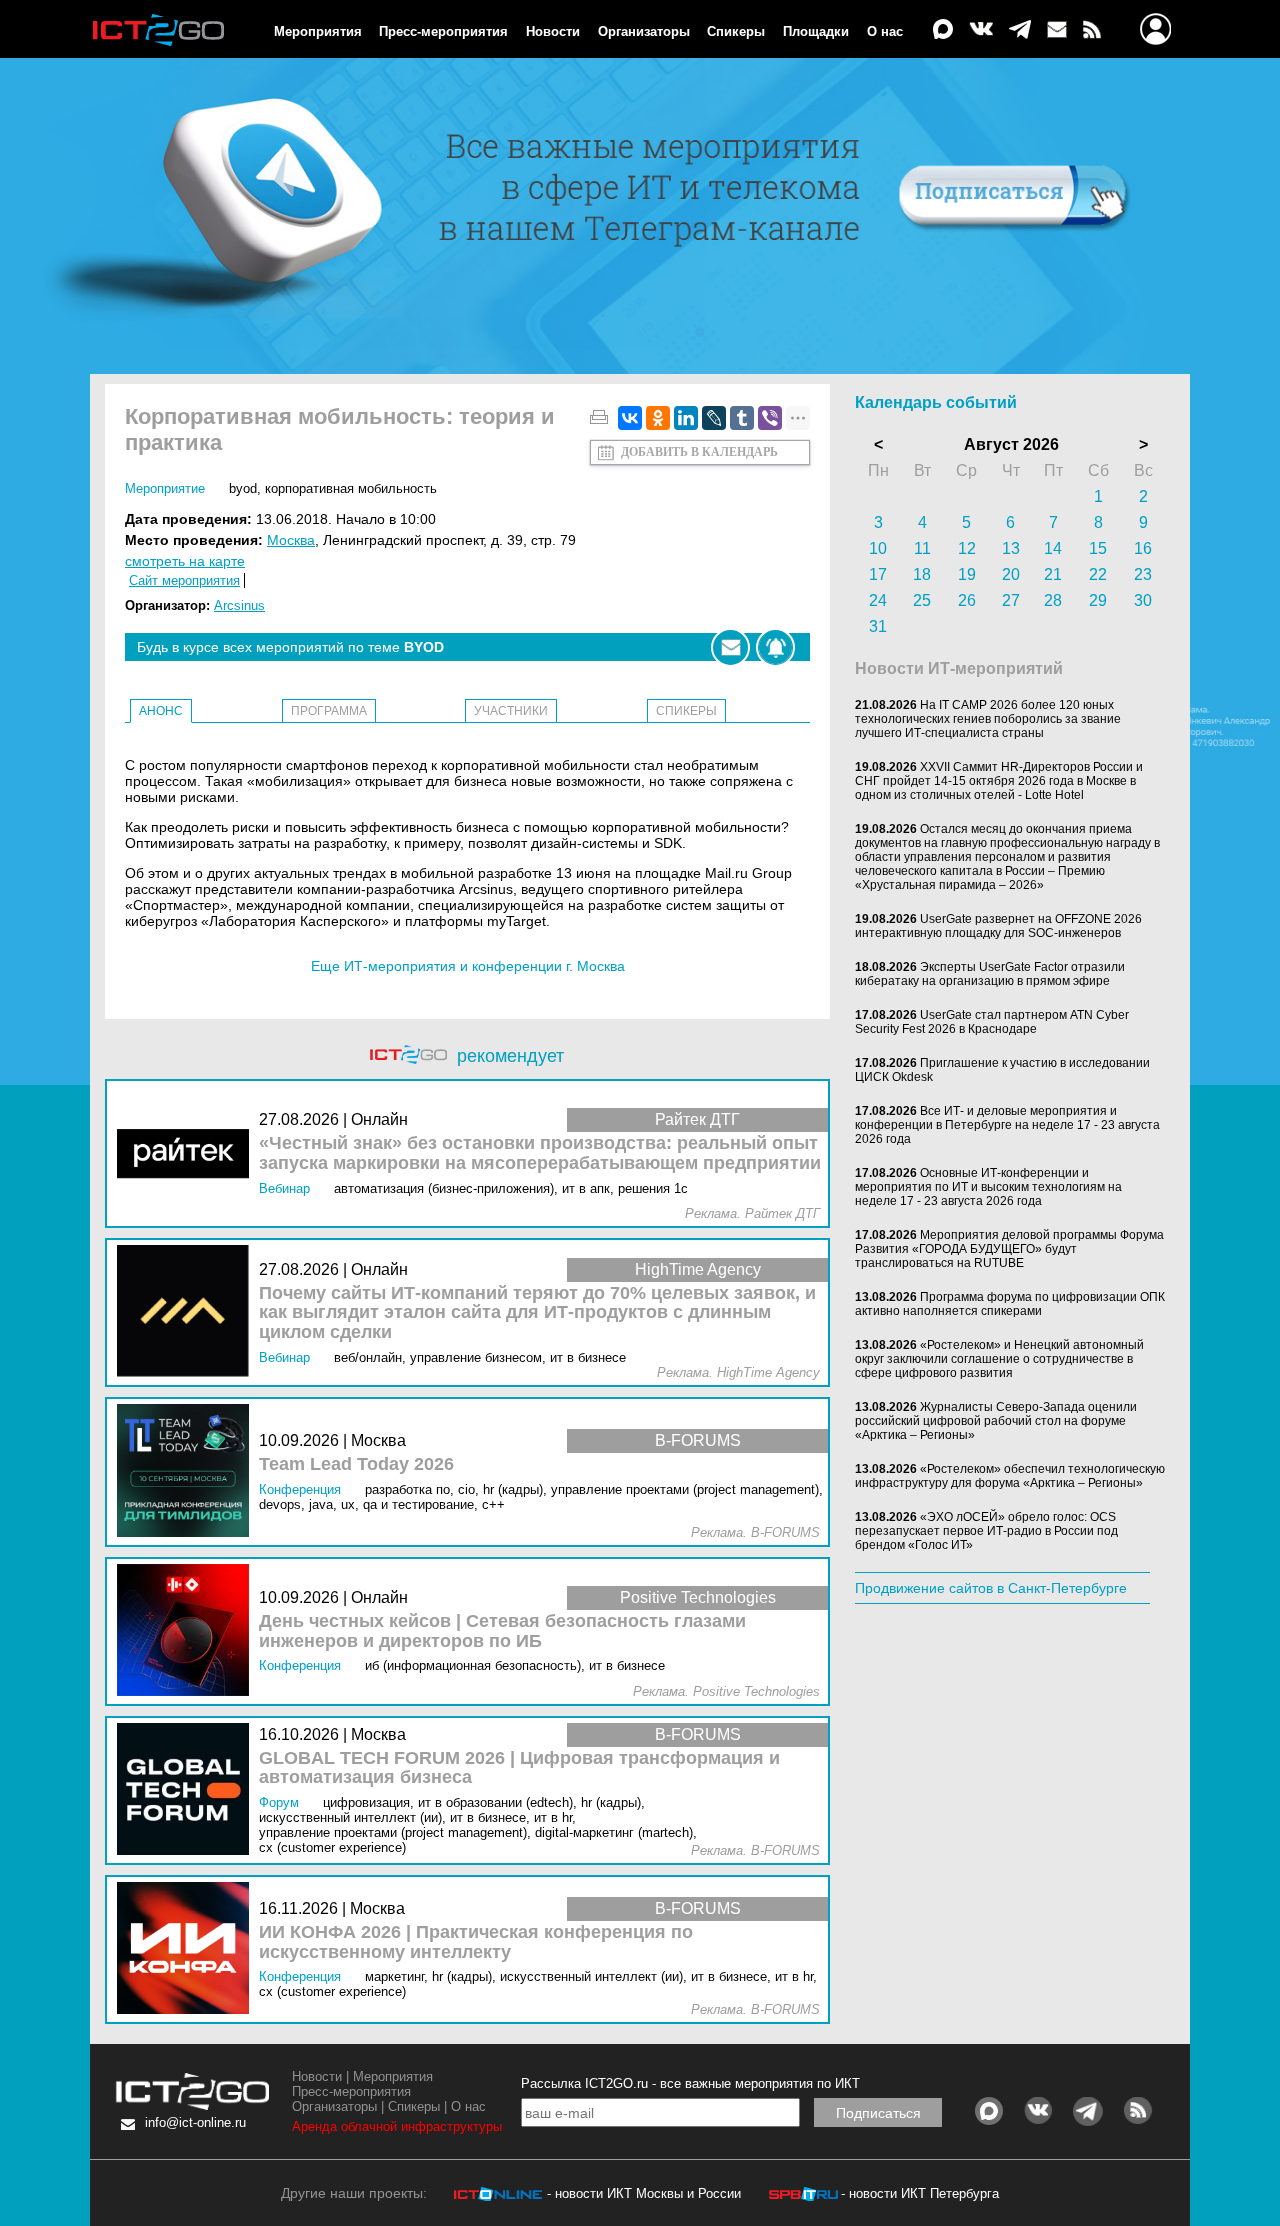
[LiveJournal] (714, 418)
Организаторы (644, 31)
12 (967, 548)
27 (1011, 600)
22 (1098, 574)
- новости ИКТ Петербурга (920, 2193)
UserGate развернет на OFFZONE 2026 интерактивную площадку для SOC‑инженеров (998, 926)
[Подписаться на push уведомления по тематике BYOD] (775, 647)
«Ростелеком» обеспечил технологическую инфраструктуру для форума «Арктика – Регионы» (1010, 1476)
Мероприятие (165, 488)
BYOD (243, 488)
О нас (885, 31)
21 (1053, 574)
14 (1053, 548)
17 (878, 574)
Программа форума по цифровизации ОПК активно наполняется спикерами (1010, 1304)
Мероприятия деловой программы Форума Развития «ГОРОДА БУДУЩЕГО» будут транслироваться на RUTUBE (1009, 1249)
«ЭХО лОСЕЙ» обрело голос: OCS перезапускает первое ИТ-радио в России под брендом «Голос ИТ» (986, 1531)
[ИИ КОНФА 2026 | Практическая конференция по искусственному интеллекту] (188, 1949)
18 (922, 574)
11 (922, 548)
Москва (291, 540)
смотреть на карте (185, 561)
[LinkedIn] (686, 418)
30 (1143, 600)
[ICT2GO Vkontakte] (981, 30)
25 (922, 600)
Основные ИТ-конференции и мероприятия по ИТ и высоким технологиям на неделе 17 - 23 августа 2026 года (988, 1187)
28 (1053, 600)
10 (878, 548)
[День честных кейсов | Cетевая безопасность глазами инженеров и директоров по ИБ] (188, 1631)
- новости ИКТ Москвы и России (644, 2193)
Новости (553, 31)
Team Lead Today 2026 (356, 1464)
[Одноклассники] (658, 418)
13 (1011, 548)
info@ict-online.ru (195, 2122)
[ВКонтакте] (630, 418)
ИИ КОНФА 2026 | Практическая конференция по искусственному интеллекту (476, 1942)
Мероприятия (318, 31)
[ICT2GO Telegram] (1020, 30)
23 (1143, 574)
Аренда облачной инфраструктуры (397, 2126)
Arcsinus (239, 605)
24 (878, 600)
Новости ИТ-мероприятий (959, 668)
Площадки (816, 31)
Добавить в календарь (699, 452)
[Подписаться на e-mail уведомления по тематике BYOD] (730, 647)
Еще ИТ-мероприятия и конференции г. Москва (468, 966)
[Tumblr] (742, 418)
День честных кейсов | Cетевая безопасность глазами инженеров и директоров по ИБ (502, 1631)
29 (1098, 600)
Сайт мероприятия (184, 580)
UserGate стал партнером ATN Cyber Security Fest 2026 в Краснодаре (992, 1022)
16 (1143, 548)
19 (967, 574)
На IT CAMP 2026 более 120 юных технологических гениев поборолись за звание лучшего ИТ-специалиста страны (988, 719)
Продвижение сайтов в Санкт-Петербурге (991, 1588)
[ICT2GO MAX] (943, 30)
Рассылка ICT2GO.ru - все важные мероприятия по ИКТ (690, 2083)
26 (967, 600)
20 (1011, 574)
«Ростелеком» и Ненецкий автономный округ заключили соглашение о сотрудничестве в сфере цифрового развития (999, 1359)
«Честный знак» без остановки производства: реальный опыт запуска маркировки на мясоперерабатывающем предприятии (540, 1153)
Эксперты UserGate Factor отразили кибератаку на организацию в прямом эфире (990, 974)
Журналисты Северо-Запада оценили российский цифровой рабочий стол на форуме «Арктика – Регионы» (996, 1421)
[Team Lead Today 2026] (188, 1471)
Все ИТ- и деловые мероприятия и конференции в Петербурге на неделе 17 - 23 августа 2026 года (1007, 1125)
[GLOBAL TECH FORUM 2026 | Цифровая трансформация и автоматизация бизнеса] (188, 1790)
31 (878, 626)
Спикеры (736, 31)
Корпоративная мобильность (351, 488)
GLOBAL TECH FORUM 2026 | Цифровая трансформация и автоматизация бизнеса (519, 1768)
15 (1098, 548)
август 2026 (1011, 444)
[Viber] (770, 418)
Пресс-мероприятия (443, 31)
